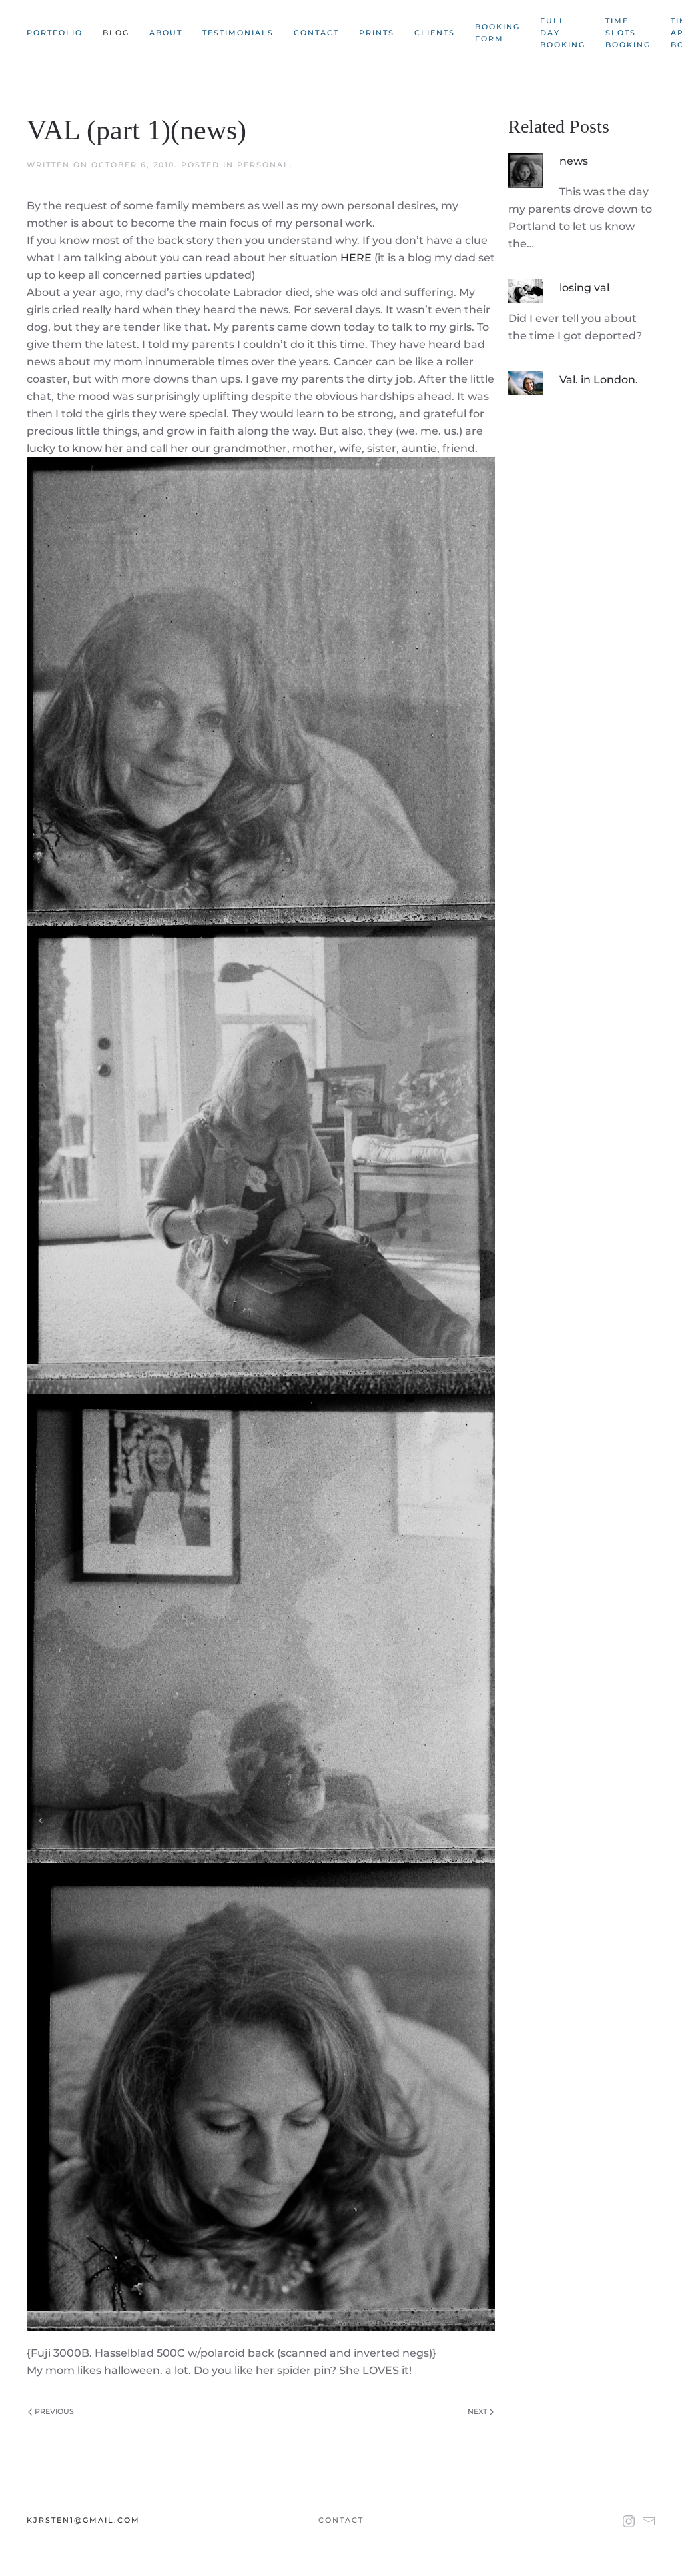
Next (478, 2411)
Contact (316, 33)
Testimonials (238, 33)
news (574, 161)
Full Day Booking (563, 33)
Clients (435, 33)
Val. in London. (599, 380)
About (166, 33)
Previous (53, 2411)
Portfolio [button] (55, 33)
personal (263, 165)
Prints (377, 33)
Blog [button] (116, 33)
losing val (584, 288)
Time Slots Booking (628, 33)
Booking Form (498, 33)
